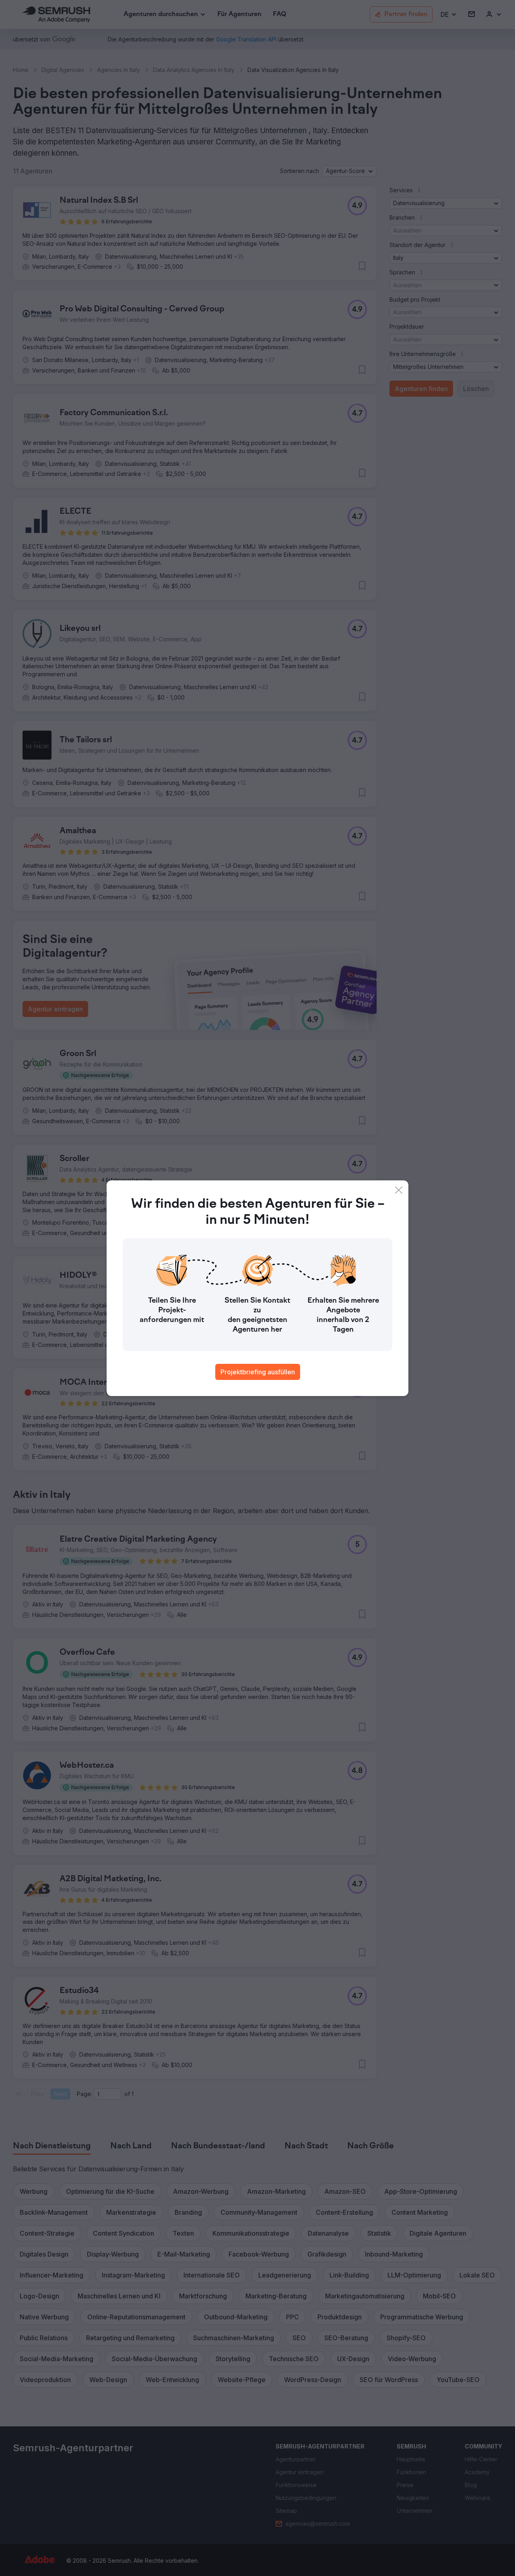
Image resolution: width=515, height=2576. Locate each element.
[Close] (399, 1190)
